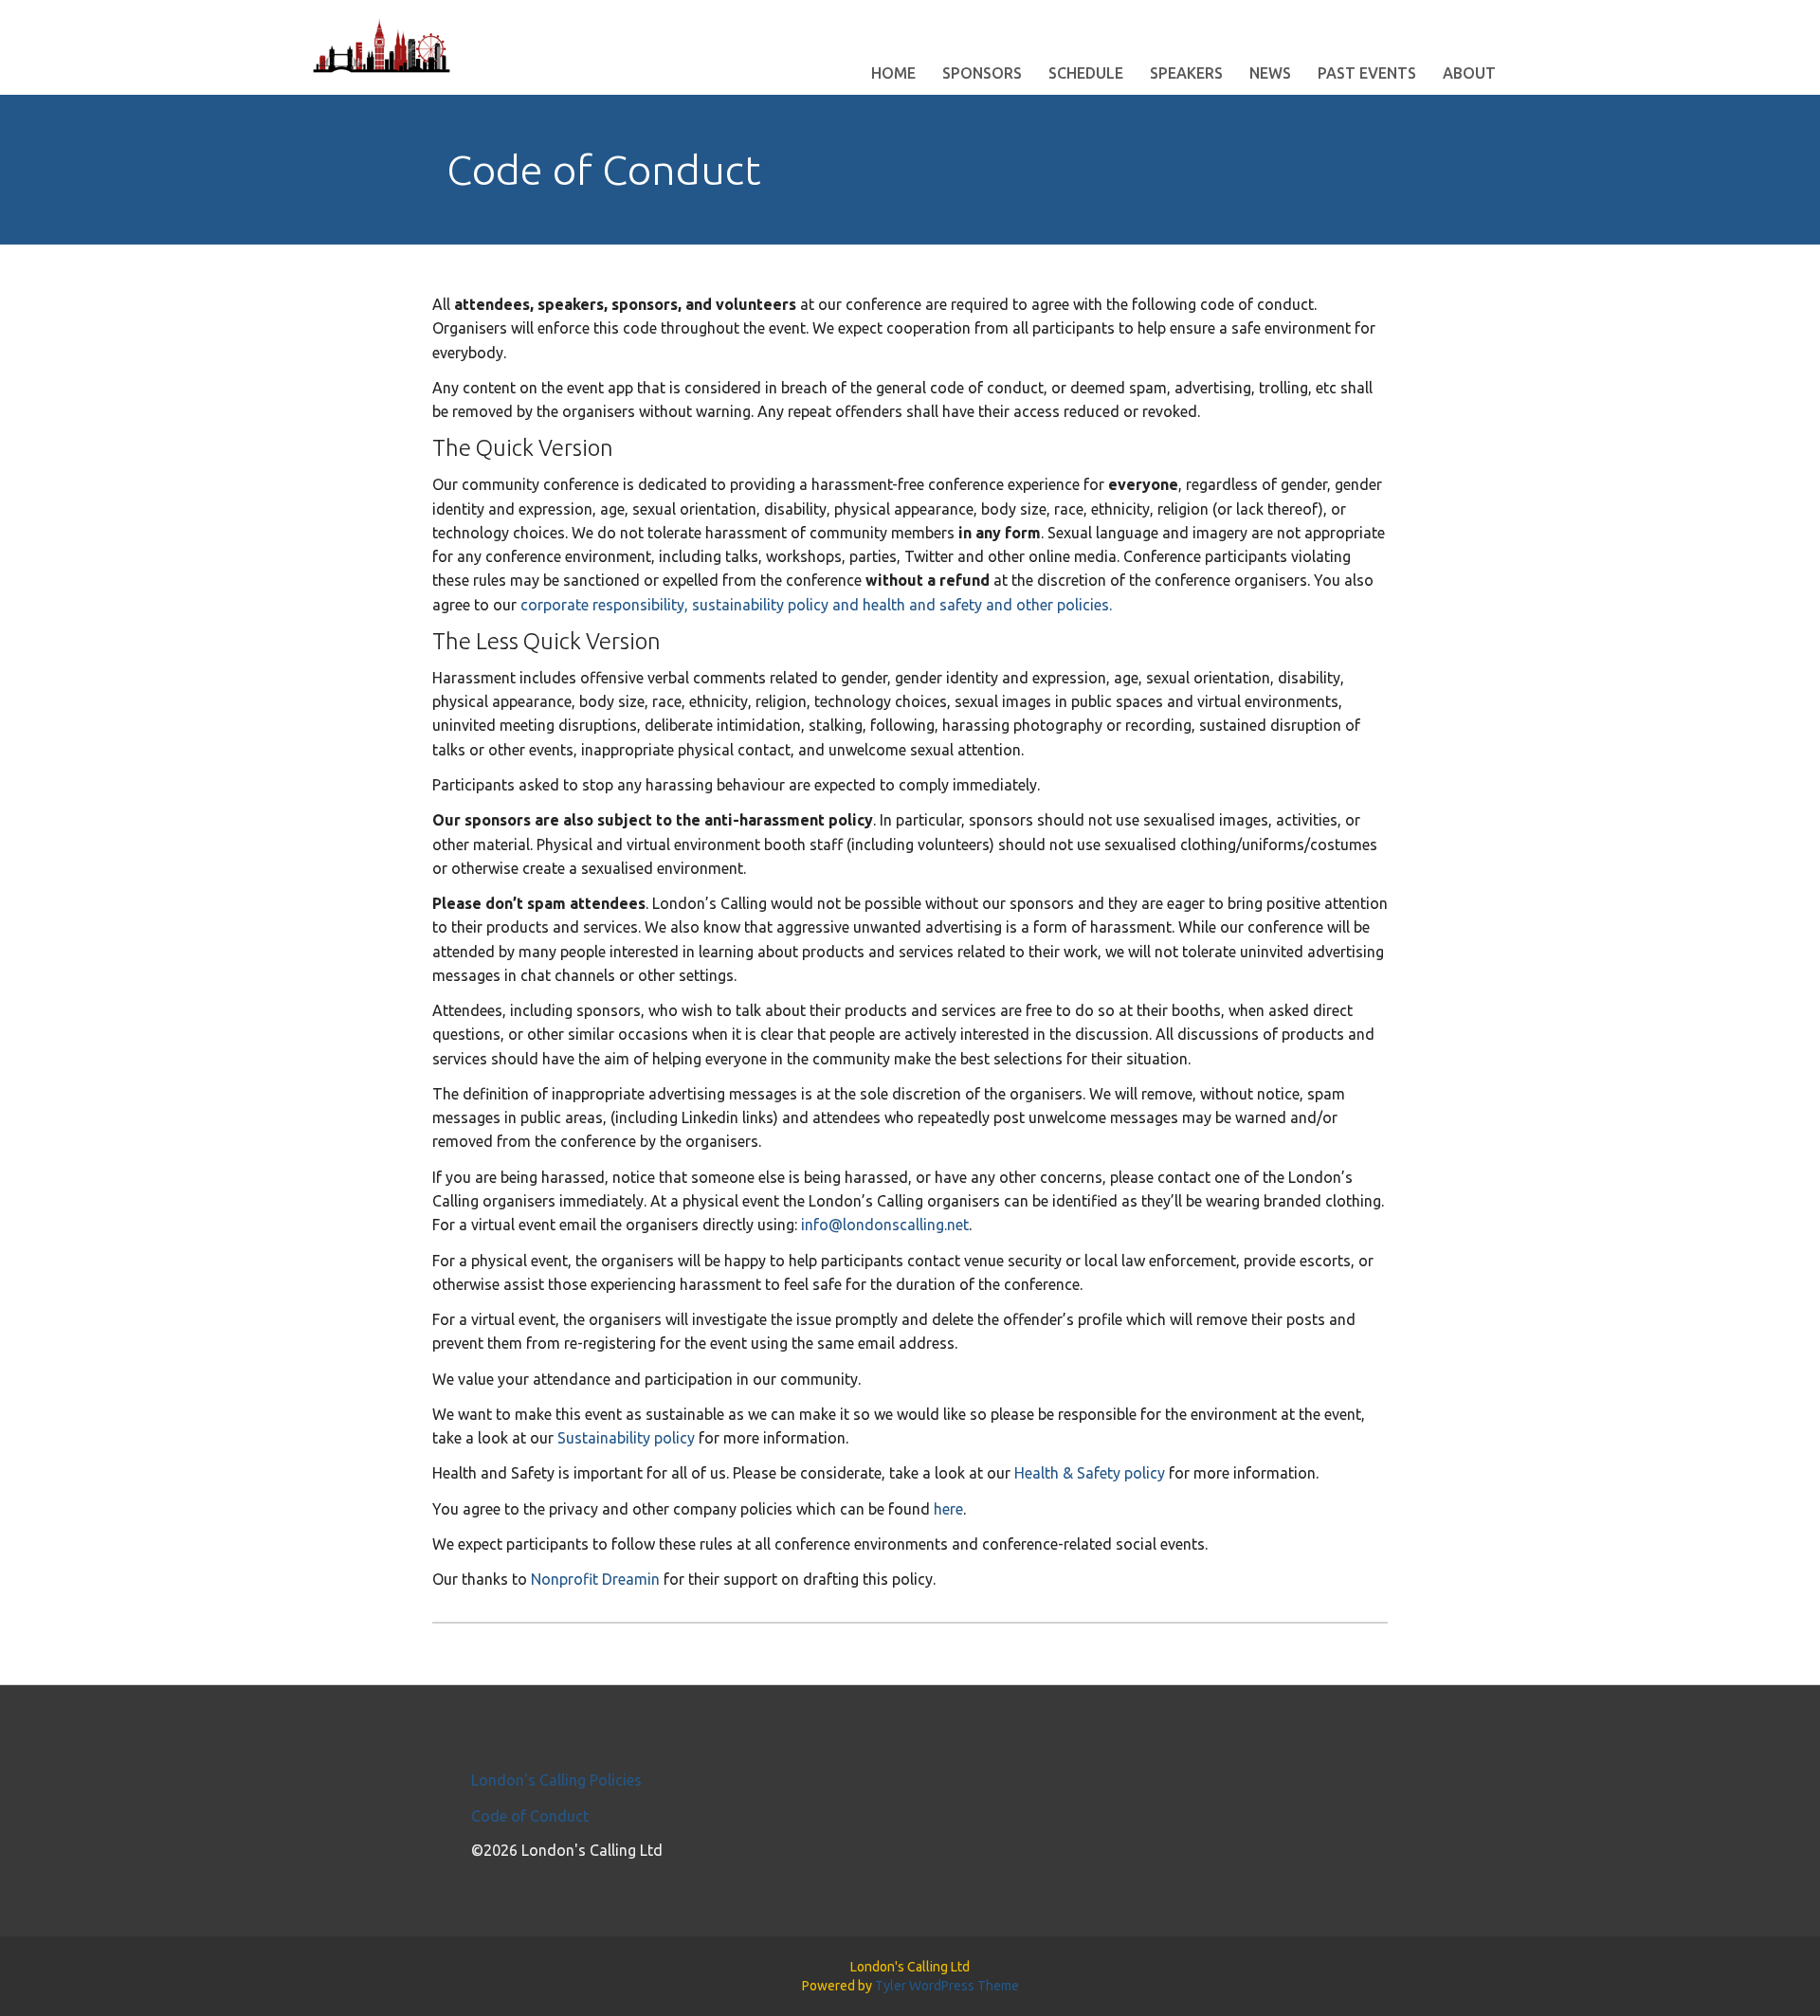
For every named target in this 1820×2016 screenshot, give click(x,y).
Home (893, 73)
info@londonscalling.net (885, 1225)
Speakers (1186, 73)
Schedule (1086, 73)
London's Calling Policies (556, 1780)
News (1270, 73)
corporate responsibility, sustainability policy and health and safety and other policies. (816, 605)
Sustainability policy (626, 1438)
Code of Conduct (530, 1816)
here (948, 1509)
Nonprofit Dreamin (595, 1579)
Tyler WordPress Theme (947, 1986)
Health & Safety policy (1090, 1473)
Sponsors (982, 73)
